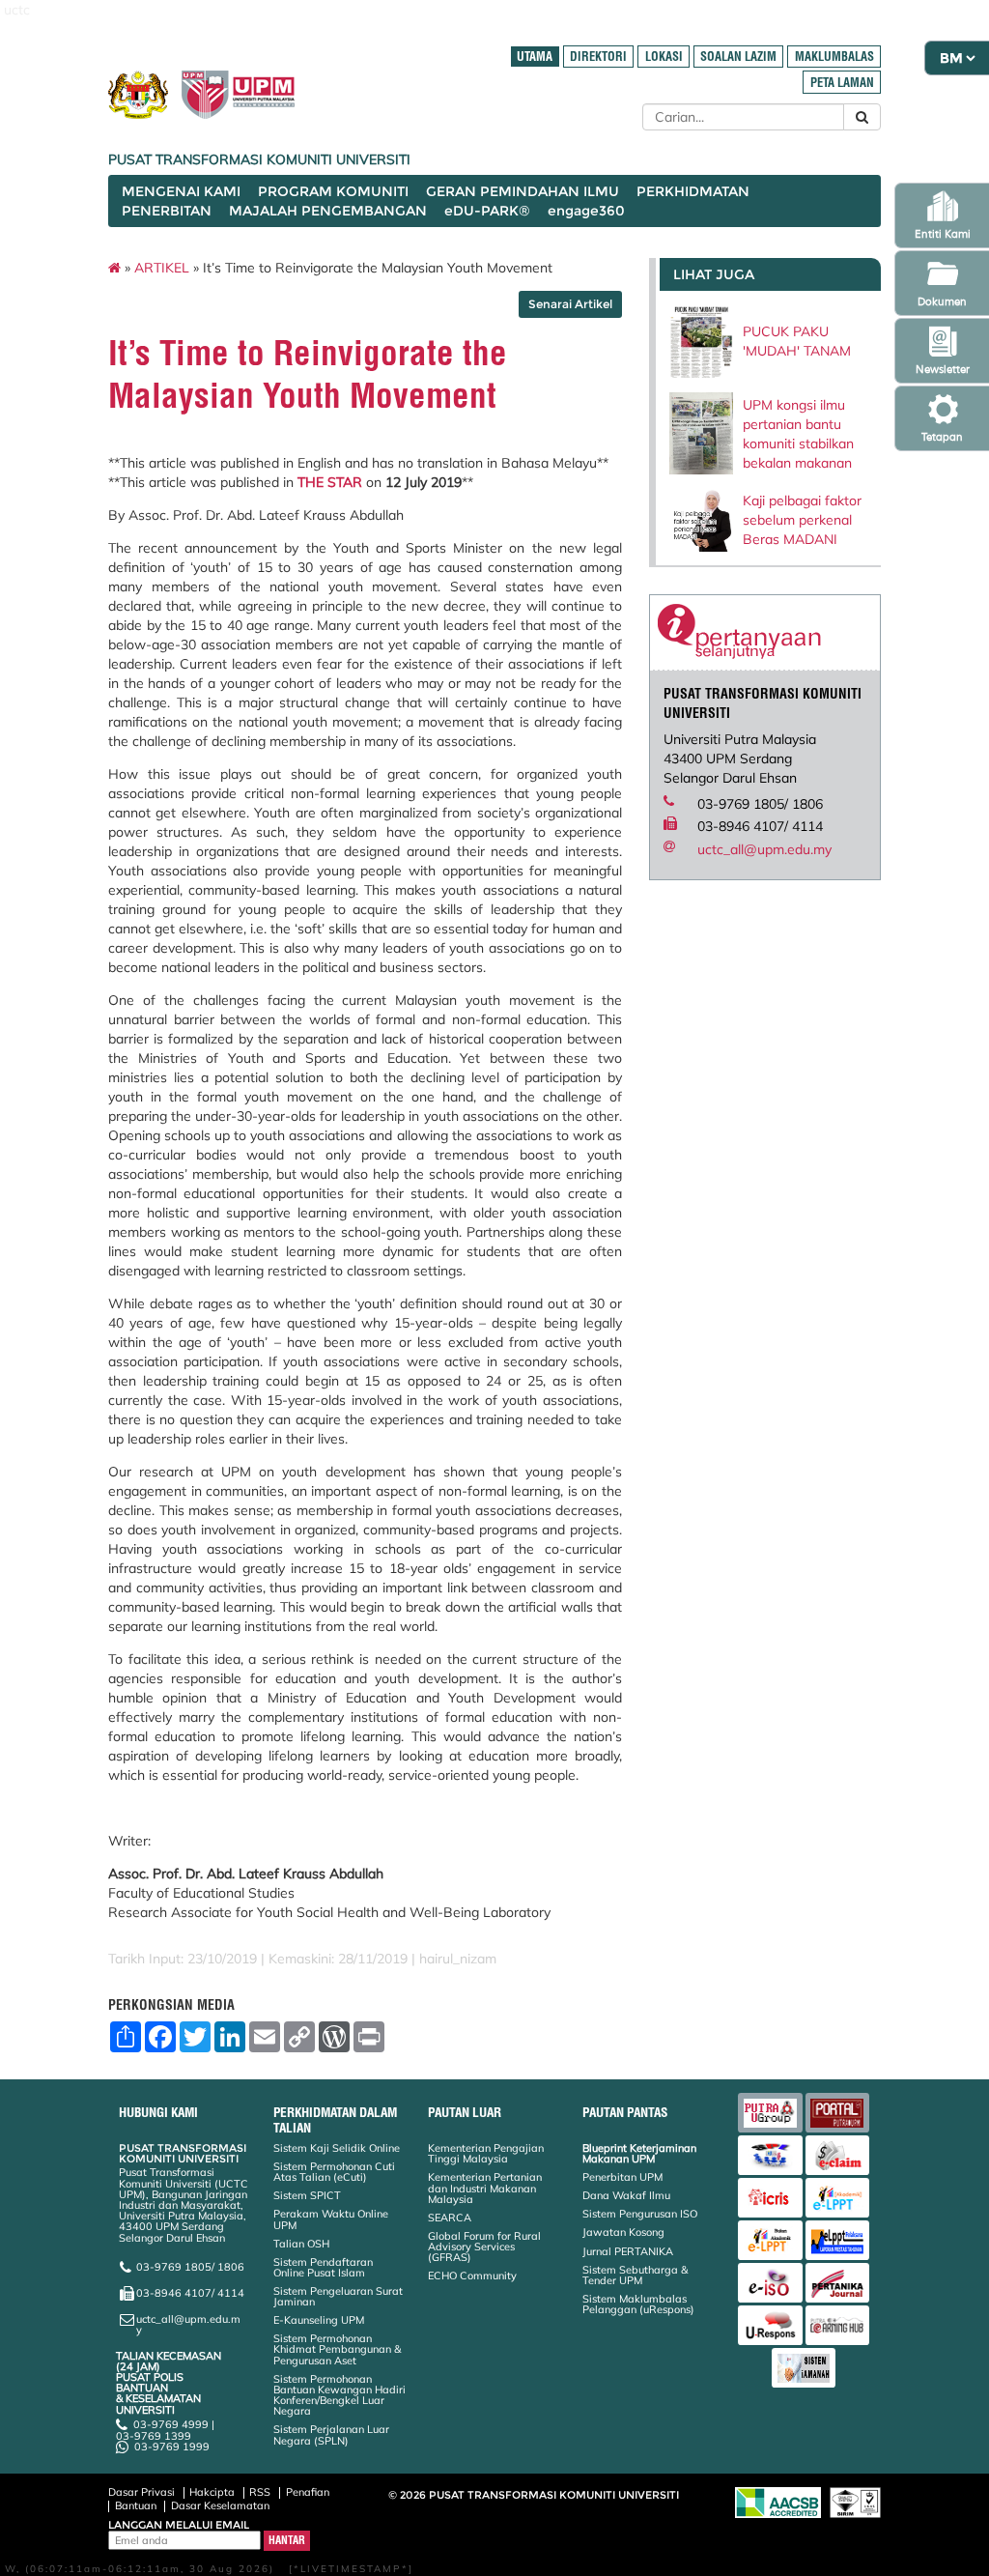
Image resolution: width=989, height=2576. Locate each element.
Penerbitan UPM (622, 2177)
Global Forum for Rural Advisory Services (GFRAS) (484, 2247)
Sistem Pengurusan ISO (640, 2214)
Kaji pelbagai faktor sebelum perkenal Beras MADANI (802, 520)
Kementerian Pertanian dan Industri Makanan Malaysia (485, 2188)
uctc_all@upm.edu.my (764, 849)
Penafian (308, 2492)
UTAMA (535, 57)
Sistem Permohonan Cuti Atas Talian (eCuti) (334, 2172)
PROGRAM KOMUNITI (333, 191)
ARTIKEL (162, 268)
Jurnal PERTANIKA (628, 2251)
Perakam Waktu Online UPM (331, 2219)
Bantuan (136, 2505)
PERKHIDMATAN (693, 191)
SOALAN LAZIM (738, 57)
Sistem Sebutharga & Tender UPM (635, 2275)
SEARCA (450, 2218)
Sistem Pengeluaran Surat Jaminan (338, 2296)
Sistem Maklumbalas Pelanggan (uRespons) (638, 2304)
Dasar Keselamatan (220, 2505)
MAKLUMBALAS (834, 57)
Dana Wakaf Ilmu (626, 2195)
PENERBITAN (167, 211)
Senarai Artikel (570, 304)
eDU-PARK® (487, 211)
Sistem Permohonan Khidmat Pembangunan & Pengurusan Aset (337, 2349)
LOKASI (664, 57)
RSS (260, 2492)
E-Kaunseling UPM (319, 2320)
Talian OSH (301, 2244)
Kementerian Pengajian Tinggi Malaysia (486, 2153)
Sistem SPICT (307, 2195)
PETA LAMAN (842, 83)
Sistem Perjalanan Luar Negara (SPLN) (331, 2434)
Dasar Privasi (141, 2492)
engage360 (586, 211)
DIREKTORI (598, 57)
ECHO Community (472, 2275)
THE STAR (330, 482)
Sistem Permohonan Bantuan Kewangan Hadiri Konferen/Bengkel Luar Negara (339, 2395)
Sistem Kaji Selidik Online (337, 2148)
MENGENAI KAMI (181, 191)
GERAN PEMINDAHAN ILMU (523, 191)
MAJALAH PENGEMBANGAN (328, 211)
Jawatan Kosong (623, 2232)
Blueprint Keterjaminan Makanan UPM (639, 2153)
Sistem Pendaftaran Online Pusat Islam (323, 2267)
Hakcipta (212, 2492)
